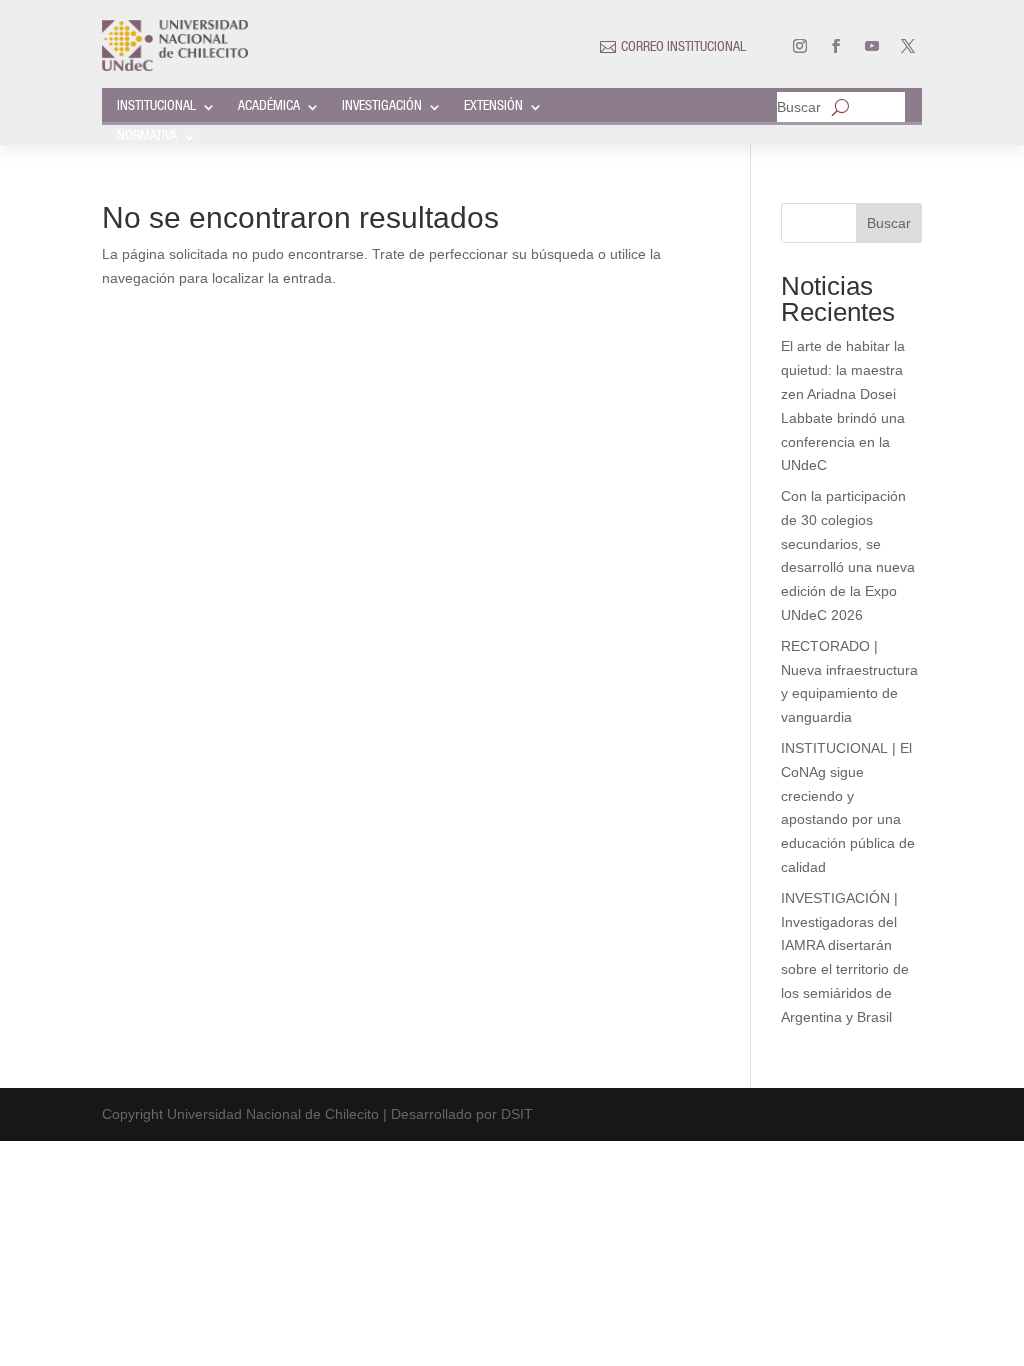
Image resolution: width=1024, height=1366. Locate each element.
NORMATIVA (147, 137)
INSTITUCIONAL (156, 107)
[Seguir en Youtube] (872, 46)
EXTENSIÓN (493, 107)
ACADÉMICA (269, 107)
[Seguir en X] (908, 46)
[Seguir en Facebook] (836, 46)
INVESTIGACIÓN (382, 107)
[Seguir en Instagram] (800, 46)
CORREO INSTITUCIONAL (683, 48)
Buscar (799, 107)
